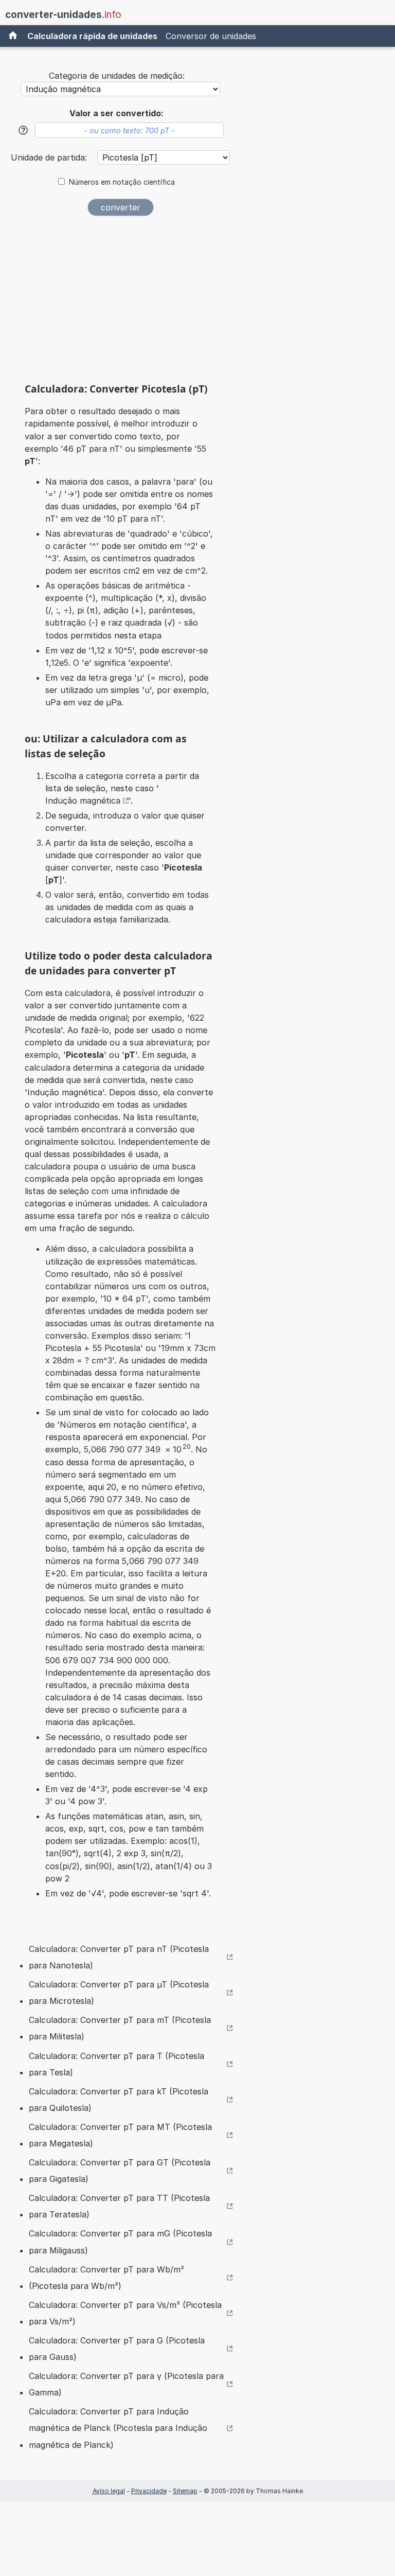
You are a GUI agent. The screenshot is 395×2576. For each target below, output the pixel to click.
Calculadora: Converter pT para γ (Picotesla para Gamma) (126, 2384)
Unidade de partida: (50, 157)
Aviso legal (109, 2491)
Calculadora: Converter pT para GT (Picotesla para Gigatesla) (120, 2171)
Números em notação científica (122, 182)
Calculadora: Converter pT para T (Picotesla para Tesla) (116, 2064)
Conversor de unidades (211, 36)
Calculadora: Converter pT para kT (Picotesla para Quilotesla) (119, 2100)
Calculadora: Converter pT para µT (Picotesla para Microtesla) (119, 1993)
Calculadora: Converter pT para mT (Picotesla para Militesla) (120, 2028)
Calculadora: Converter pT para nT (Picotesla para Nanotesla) (119, 1957)
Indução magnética (83, 801)
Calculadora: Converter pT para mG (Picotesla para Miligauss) (120, 2242)
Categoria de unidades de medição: (117, 76)
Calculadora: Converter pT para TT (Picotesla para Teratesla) (119, 2206)
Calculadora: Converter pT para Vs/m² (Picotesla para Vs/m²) (125, 2313)
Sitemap (185, 2491)
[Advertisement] (120, 303)
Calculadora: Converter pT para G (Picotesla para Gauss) (117, 2349)
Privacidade (149, 2491)
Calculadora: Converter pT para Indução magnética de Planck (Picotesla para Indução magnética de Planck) (118, 2428)
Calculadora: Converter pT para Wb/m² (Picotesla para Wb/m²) (106, 2278)
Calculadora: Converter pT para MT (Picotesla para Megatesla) (120, 2135)
